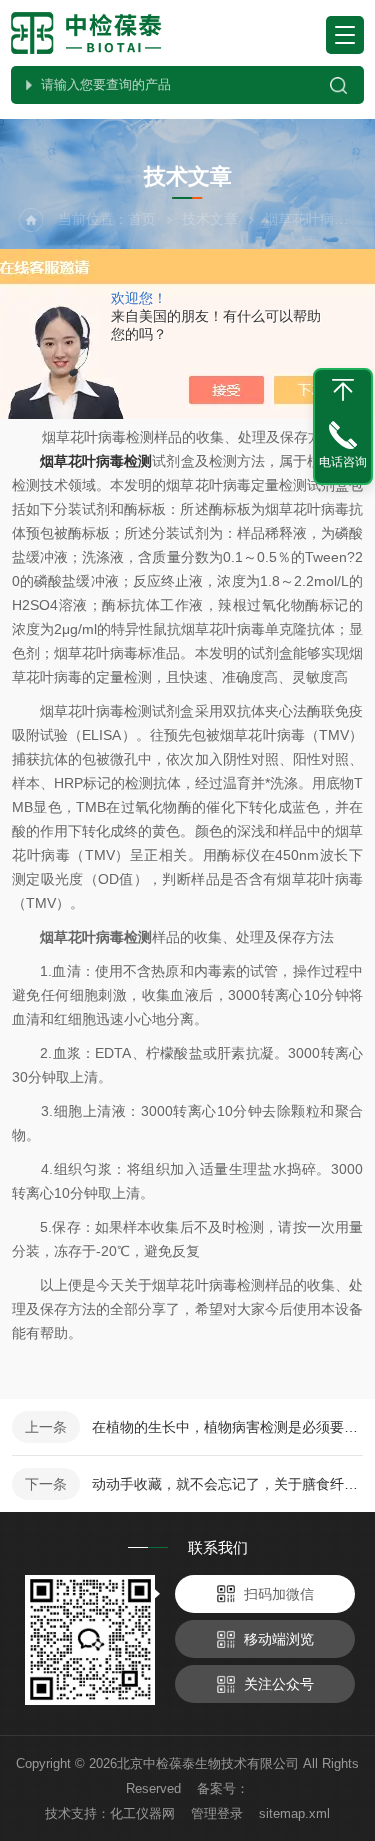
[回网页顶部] (343, 390)
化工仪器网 (142, 1813)
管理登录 (217, 1813)
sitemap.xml (294, 1813)
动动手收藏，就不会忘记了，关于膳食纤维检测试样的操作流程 (227, 1484)
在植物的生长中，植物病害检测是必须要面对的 (227, 1427)
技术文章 (210, 219)
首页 (142, 219)
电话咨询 (343, 462)
